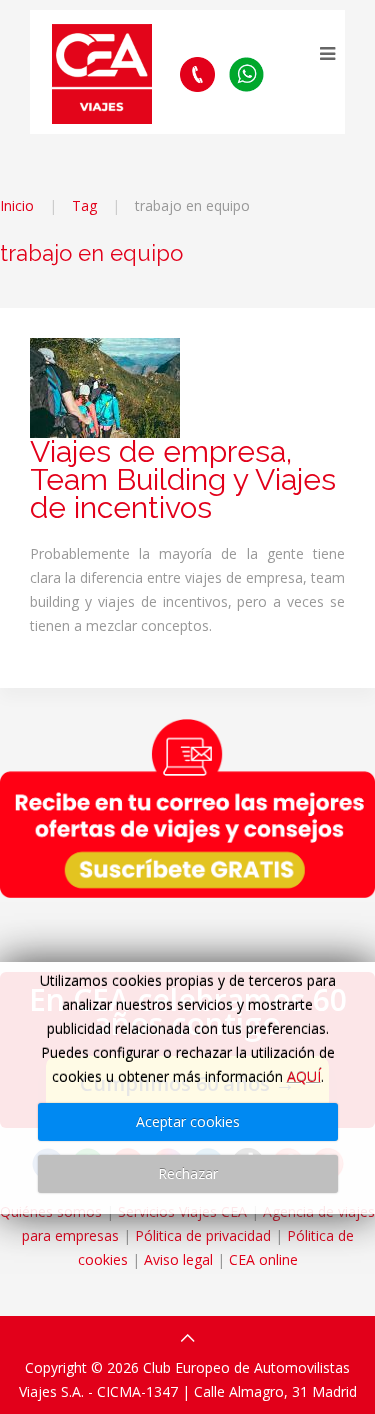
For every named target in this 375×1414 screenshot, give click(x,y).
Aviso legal (178, 1259)
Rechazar (188, 1173)
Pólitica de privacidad (203, 1235)
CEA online (263, 1259)
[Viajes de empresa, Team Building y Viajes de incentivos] (105, 386)
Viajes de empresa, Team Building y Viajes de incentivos (183, 479)
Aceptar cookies (188, 1121)
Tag (84, 205)
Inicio (17, 205)
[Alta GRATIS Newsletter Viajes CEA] (187, 808)
